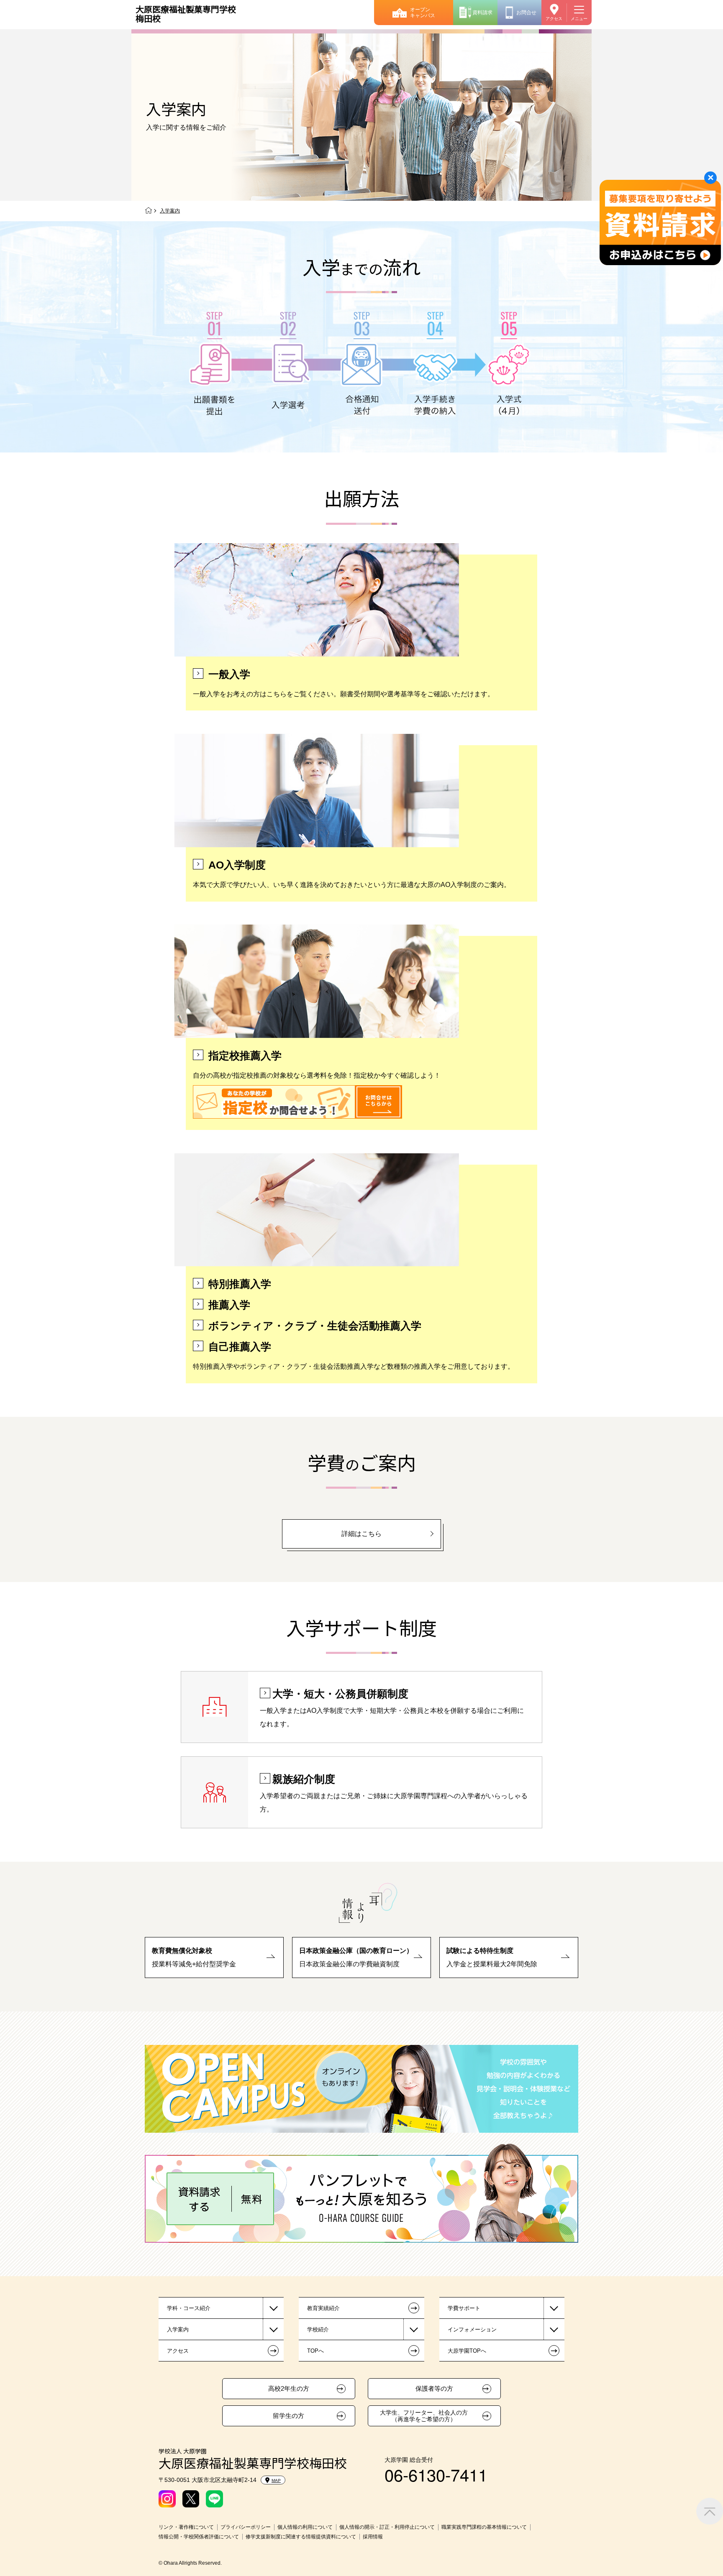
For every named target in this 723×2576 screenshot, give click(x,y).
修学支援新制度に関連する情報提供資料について (301, 2537)
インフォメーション (472, 2329)
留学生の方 (288, 2416)
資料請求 (482, 13)
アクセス (554, 19)
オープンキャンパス (423, 13)
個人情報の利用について (305, 2527)
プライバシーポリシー (246, 2527)
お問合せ (526, 13)
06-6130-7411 (436, 2474)
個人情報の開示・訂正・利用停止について (387, 2527)
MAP (276, 2480)
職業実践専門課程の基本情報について (484, 2527)
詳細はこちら (361, 1534)
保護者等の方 (434, 2389)
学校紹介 (318, 2329)
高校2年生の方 (289, 2389)
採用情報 (373, 2537)
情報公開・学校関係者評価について (199, 2537)
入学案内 (178, 2329)
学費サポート (464, 2308)
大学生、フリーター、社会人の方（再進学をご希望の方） (424, 2416)
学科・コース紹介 (189, 2308)
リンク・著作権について (186, 2527)
